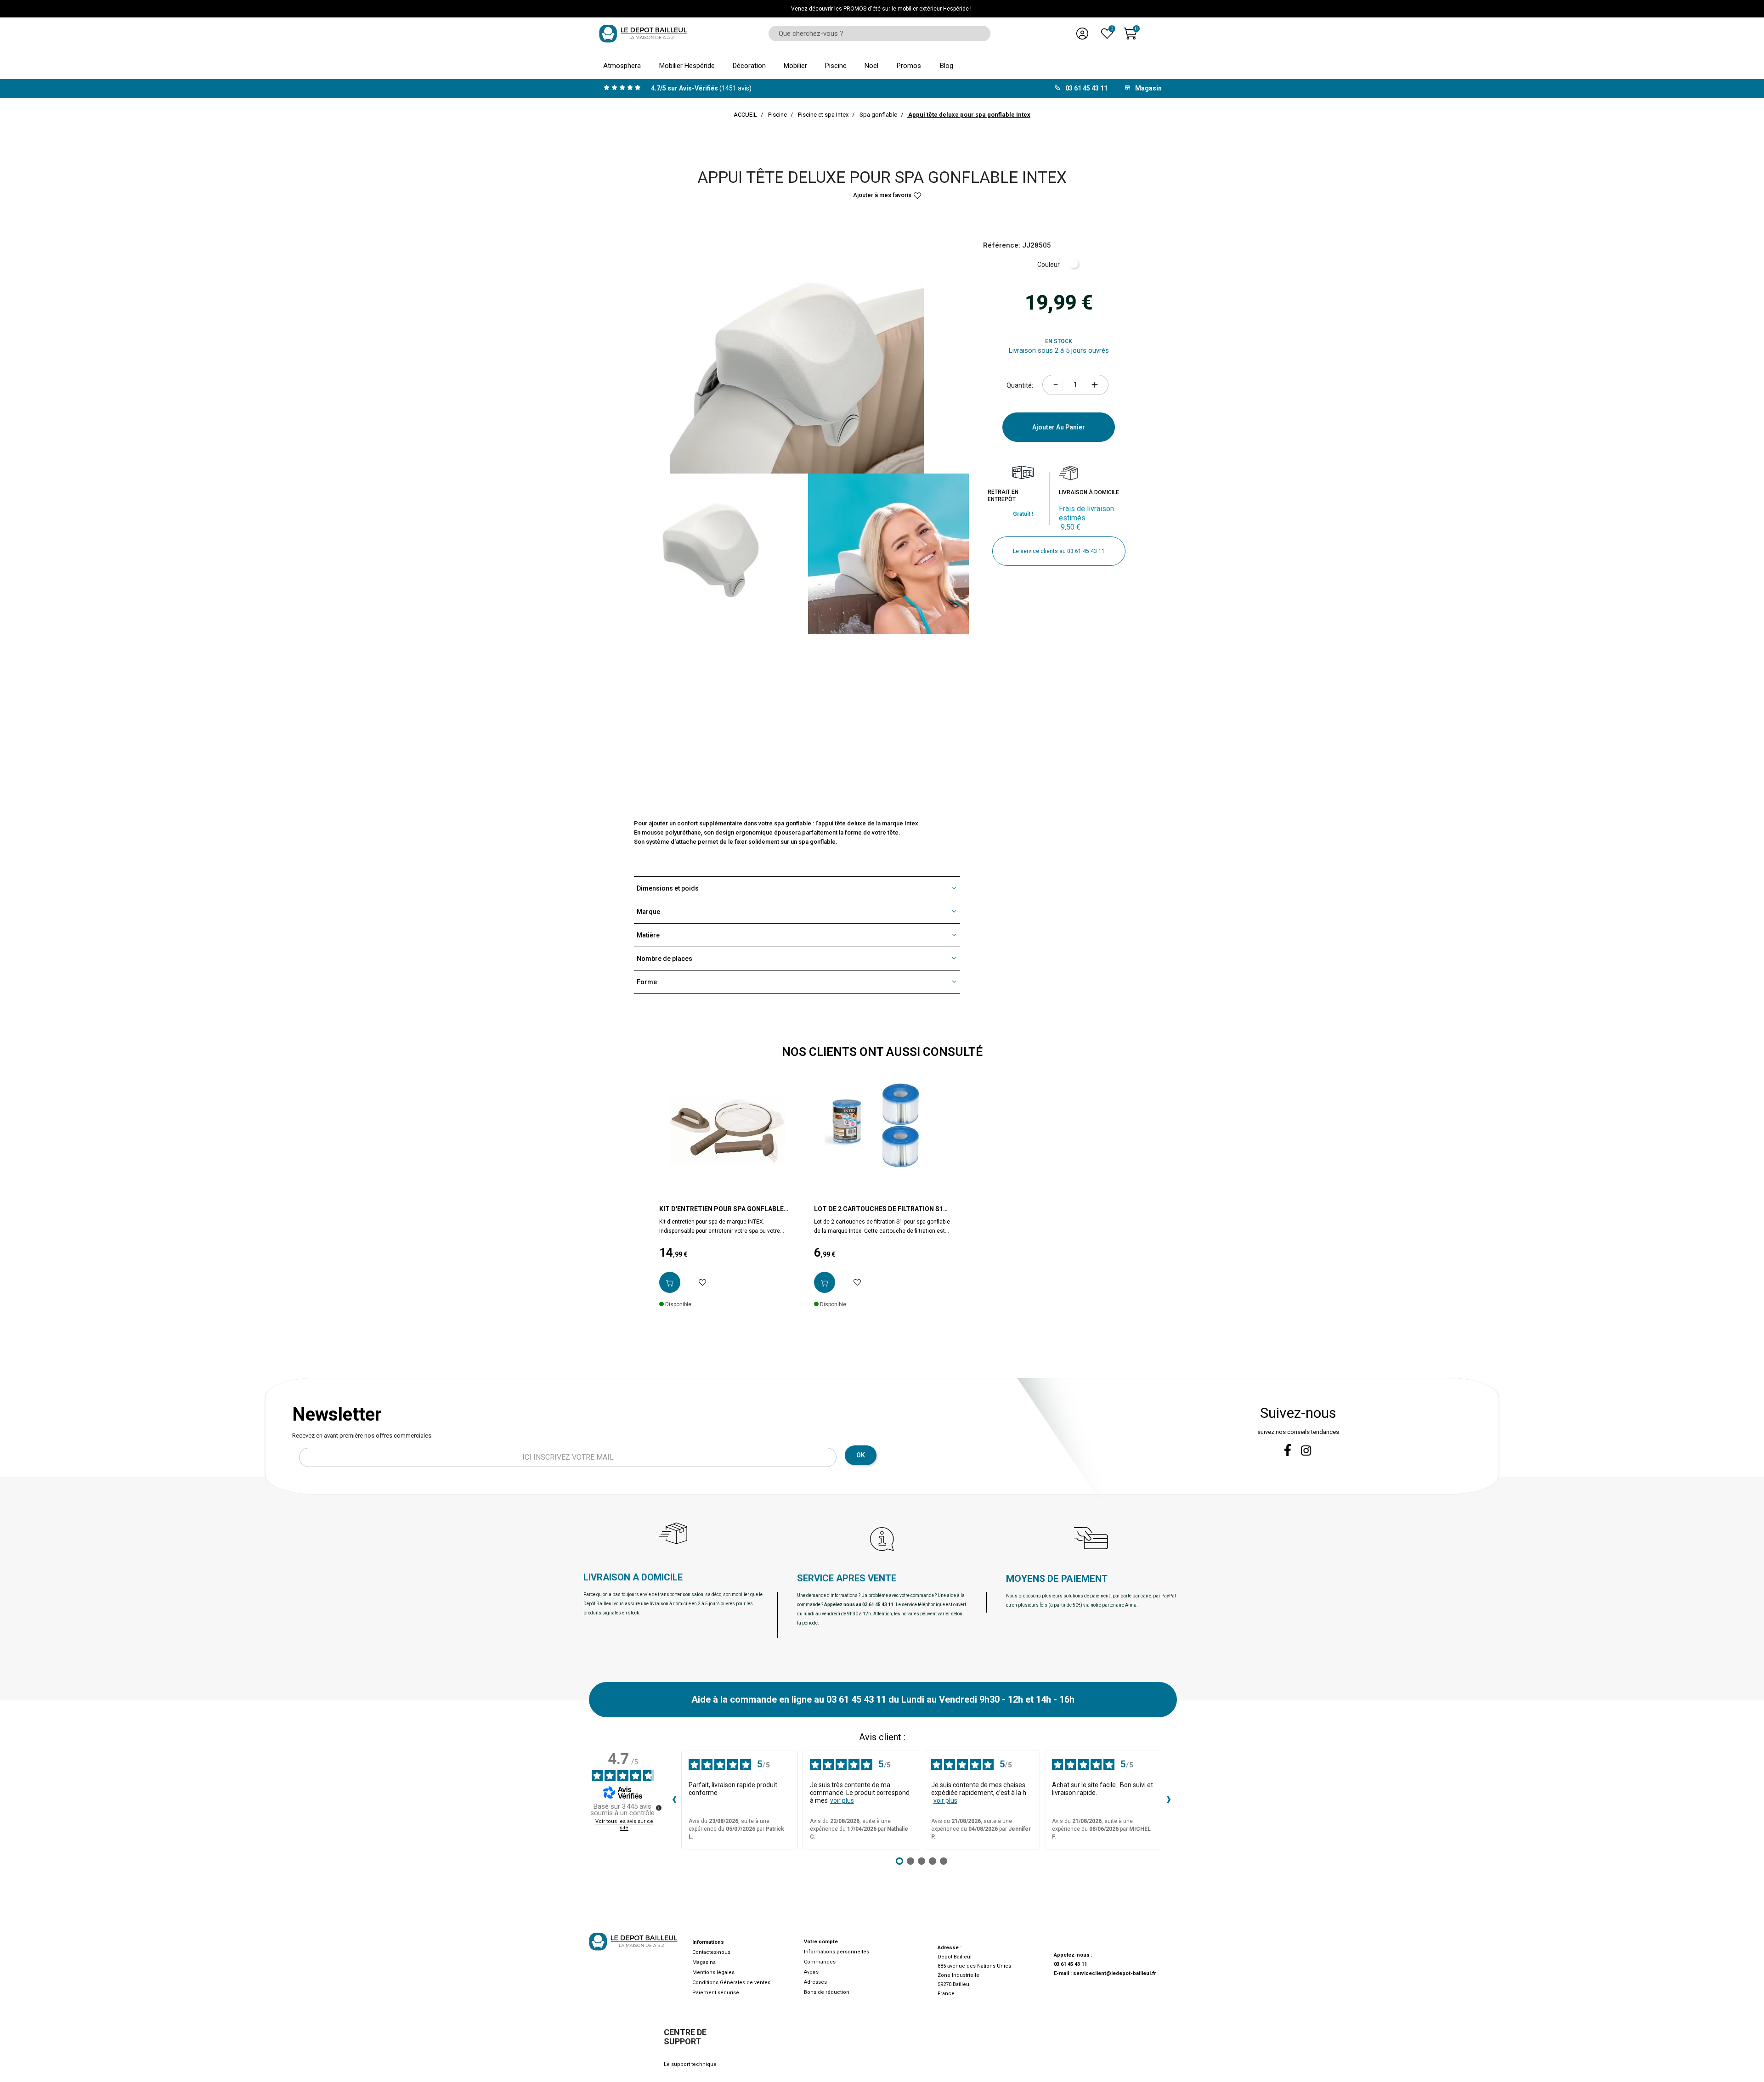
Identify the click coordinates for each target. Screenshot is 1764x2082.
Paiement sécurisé (716, 1993)
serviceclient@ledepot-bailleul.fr (1114, 1973)
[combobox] (876, 34)
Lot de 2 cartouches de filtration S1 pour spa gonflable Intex (879, 1209)
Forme (647, 982)
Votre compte (821, 1942)
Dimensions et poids (668, 888)
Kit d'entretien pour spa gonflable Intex (721, 1209)
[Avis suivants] (1169, 1800)
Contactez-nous (711, 1952)
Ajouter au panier (1059, 427)
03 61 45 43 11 (1070, 1964)
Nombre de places (664, 959)
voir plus (842, 1800)
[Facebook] (1288, 1450)
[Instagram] (1306, 1451)
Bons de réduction (827, 1992)
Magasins (704, 1962)
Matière (648, 935)
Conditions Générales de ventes (731, 1983)
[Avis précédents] (674, 1800)
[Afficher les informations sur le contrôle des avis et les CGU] (659, 1808)
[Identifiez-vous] (1082, 34)
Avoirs (811, 1972)
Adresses (815, 1982)
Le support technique (690, 2064)
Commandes (820, 1962)
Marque (648, 912)
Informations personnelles (837, 1952)
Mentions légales (713, 1972)
